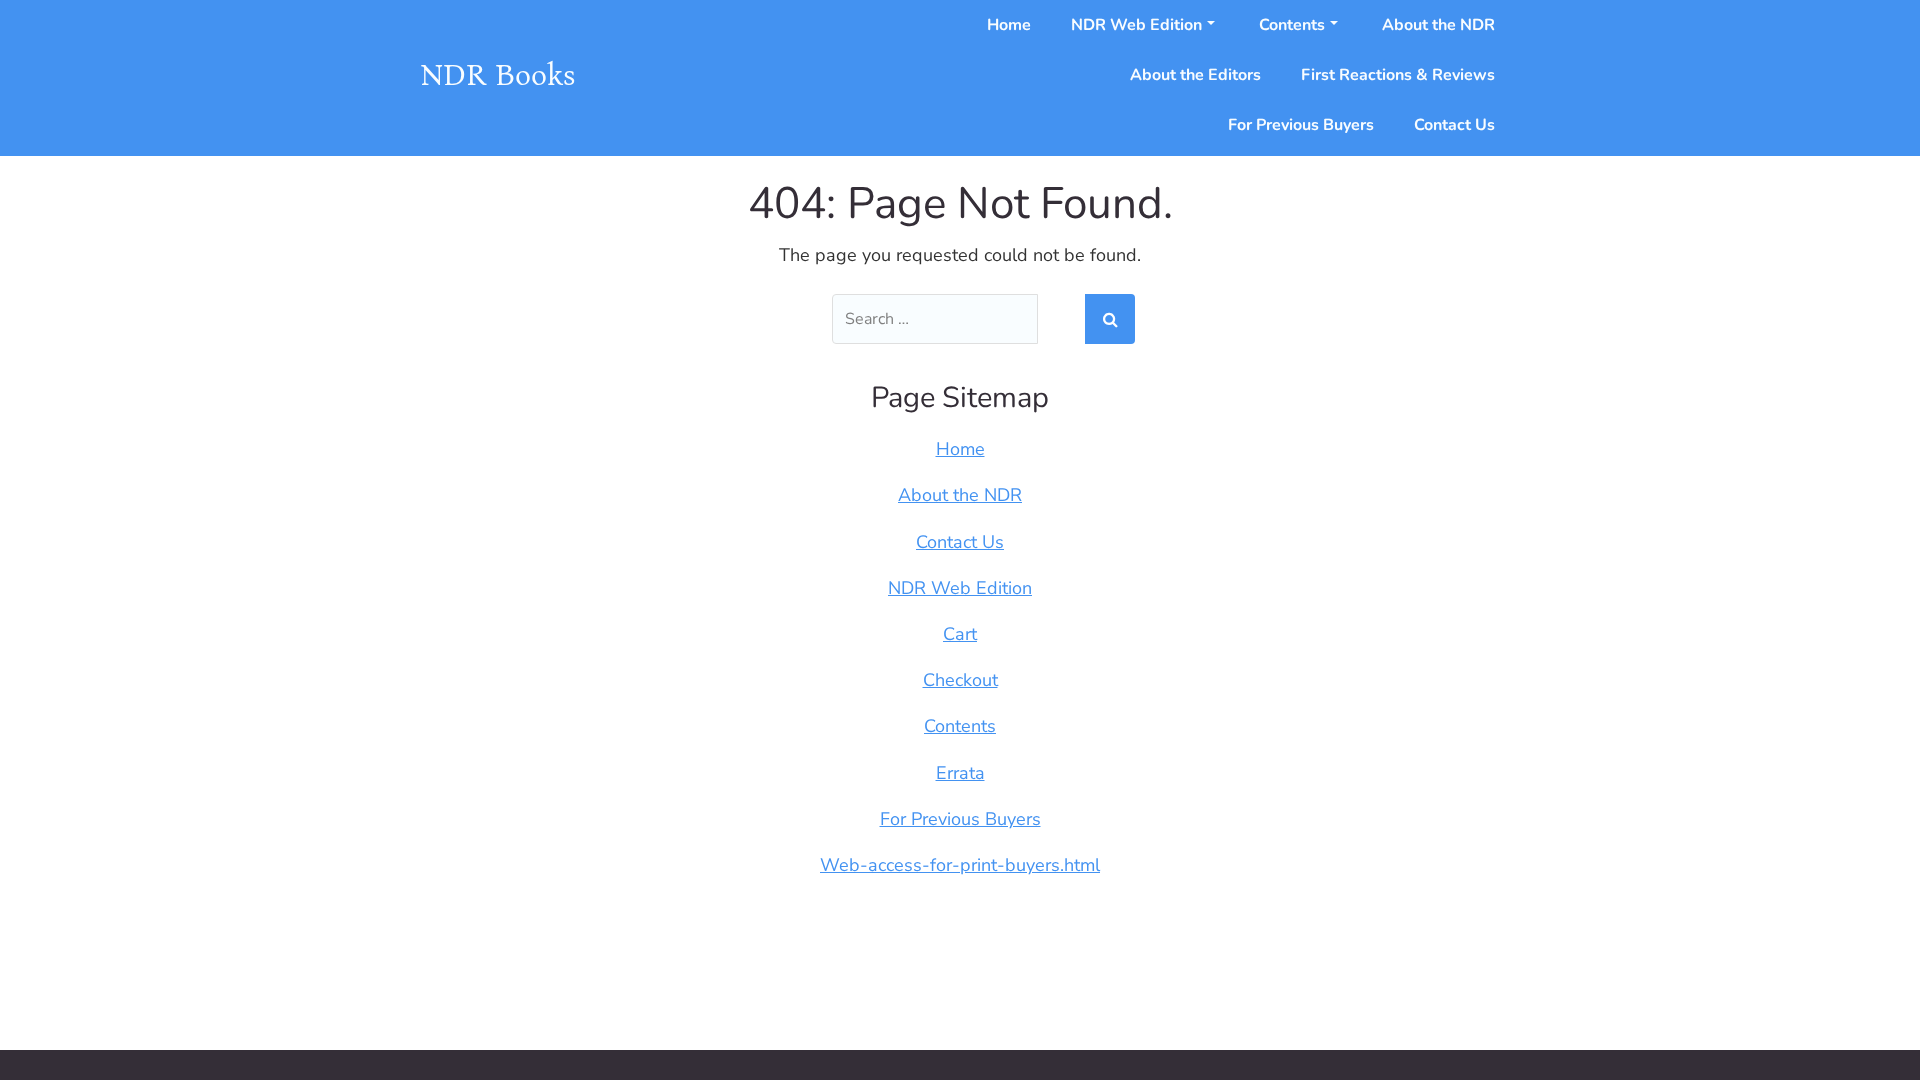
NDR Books (497, 75)
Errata (960, 773)
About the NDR (1438, 25)
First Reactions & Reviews (1398, 75)
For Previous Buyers (1301, 125)
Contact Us (1454, 125)
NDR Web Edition (1136, 25)
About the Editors (1195, 75)
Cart (960, 634)
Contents (1292, 25)
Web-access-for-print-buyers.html (960, 865)
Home (1009, 25)
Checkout (960, 680)
